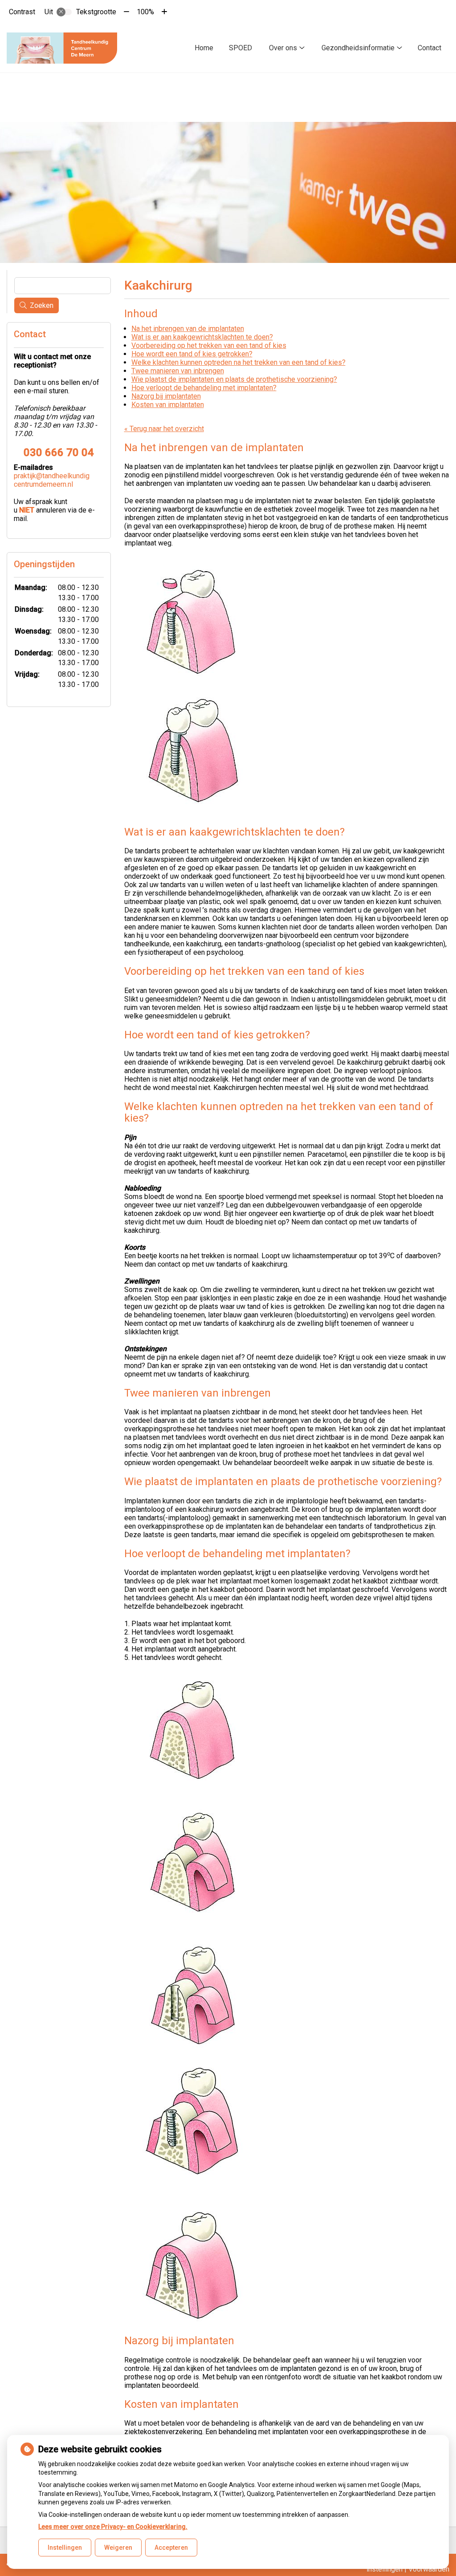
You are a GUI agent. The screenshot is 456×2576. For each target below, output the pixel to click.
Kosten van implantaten (168, 405)
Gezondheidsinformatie (358, 48)
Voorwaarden (429, 2569)
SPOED (240, 48)
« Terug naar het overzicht (164, 429)
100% (145, 12)
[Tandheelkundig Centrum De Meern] (62, 48)
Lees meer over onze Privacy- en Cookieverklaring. (113, 2527)
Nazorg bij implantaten (166, 396)
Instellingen (65, 2548)
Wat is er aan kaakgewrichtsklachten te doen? (202, 337)
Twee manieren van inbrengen (178, 371)
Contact (430, 48)
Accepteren (171, 2548)
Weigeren (118, 2548)
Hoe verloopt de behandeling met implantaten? (204, 388)
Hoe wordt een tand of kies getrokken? (192, 354)
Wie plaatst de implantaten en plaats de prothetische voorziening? (234, 379)
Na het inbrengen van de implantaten (188, 329)
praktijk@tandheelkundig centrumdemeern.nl (52, 480)
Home (204, 48)
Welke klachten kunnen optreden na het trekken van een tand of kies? (238, 362)
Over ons (283, 48)
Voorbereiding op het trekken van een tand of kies (209, 345)
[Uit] (64, 12)
